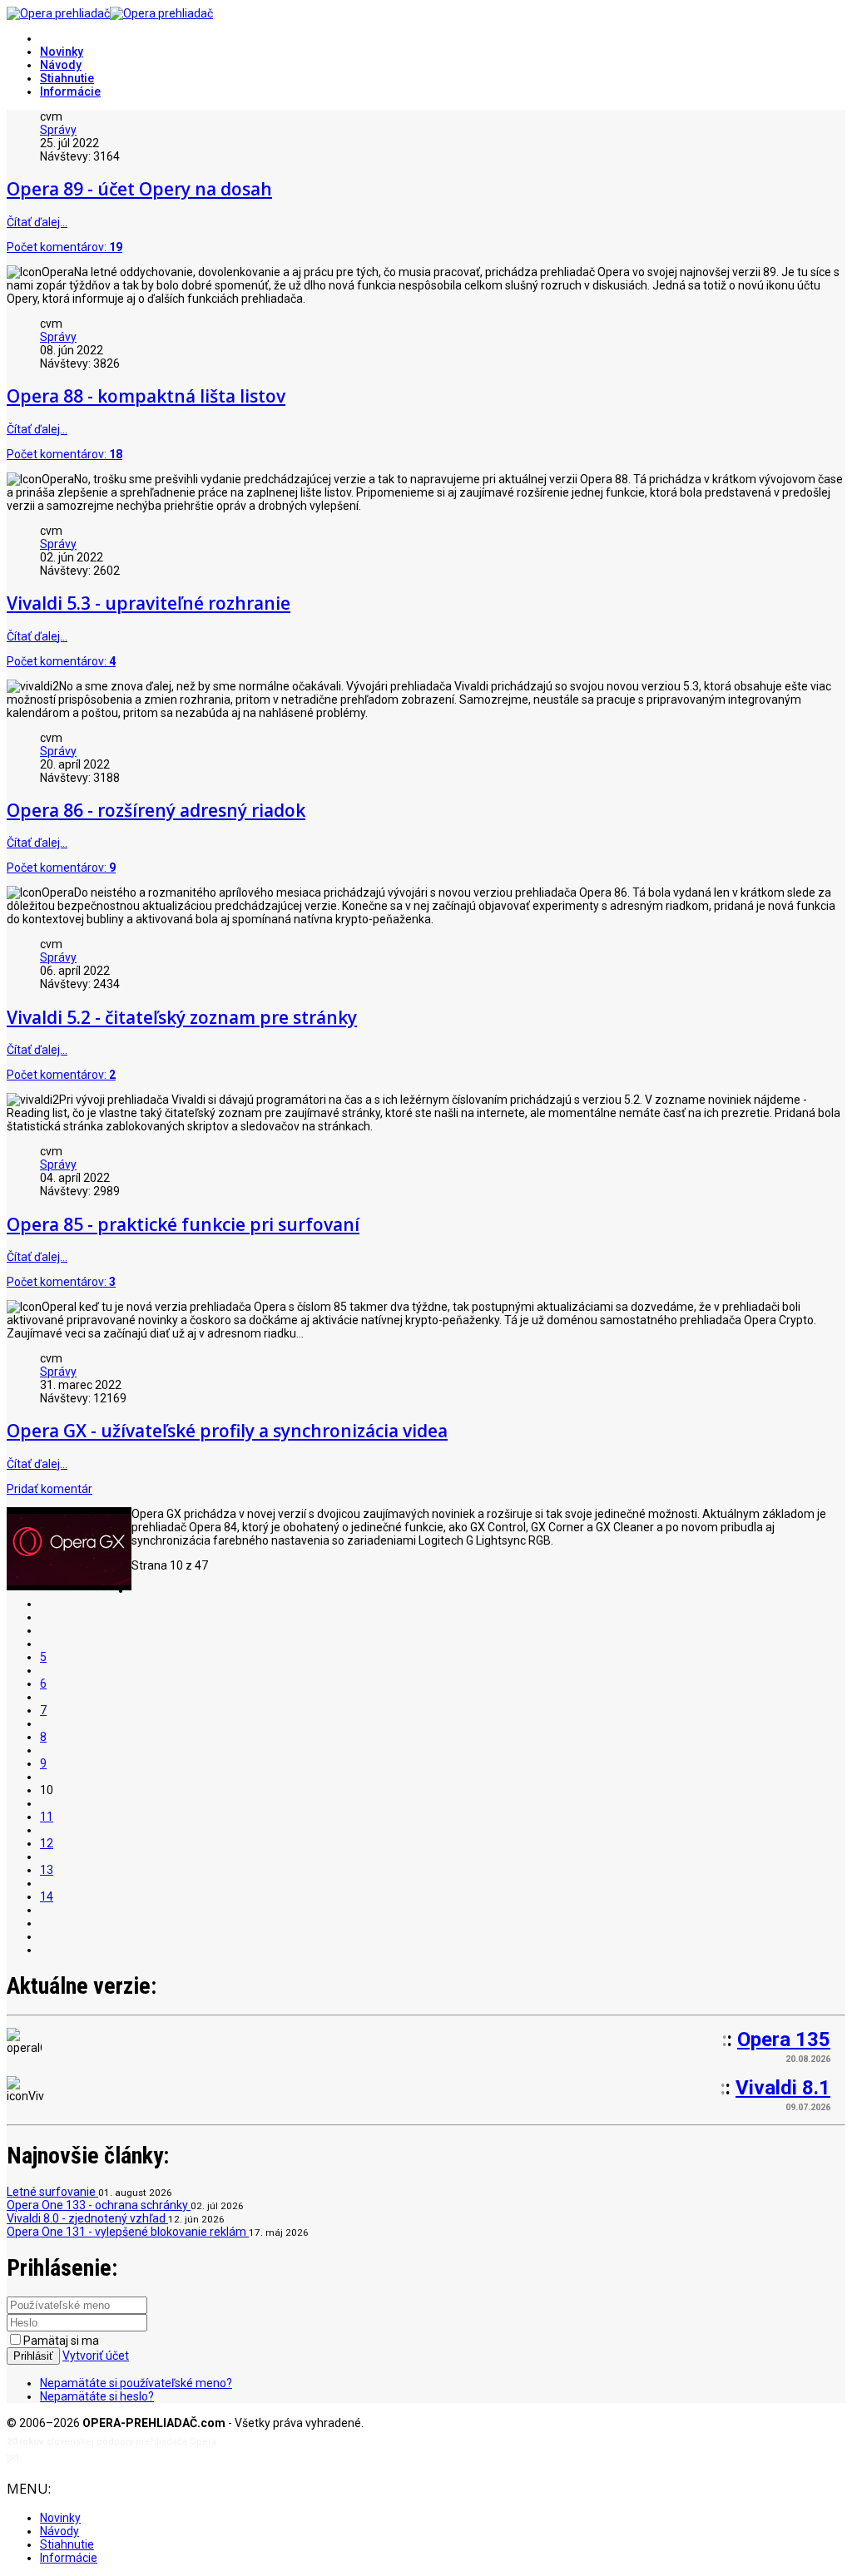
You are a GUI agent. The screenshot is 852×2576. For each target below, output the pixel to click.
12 (47, 1843)
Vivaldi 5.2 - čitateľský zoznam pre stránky (182, 1017)
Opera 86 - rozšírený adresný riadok (156, 810)
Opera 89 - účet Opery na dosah (139, 189)
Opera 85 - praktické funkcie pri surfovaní (183, 1224)
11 (47, 1817)
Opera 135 (784, 2040)
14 (47, 1896)
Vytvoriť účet (96, 2356)
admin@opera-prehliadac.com (90, 2458)
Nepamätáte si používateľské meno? (136, 2383)
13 (47, 1870)
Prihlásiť (33, 2356)
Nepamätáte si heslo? (97, 2396)
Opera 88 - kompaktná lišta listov (146, 396)
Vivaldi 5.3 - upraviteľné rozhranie (149, 603)
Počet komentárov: (64, 247)
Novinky (62, 52)
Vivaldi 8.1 (783, 2088)
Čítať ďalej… (37, 222)
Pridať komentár (50, 1489)
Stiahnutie (67, 78)
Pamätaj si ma (61, 2341)
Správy (58, 130)
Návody (61, 65)
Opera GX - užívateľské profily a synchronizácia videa (227, 1431)
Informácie (70, 91)
